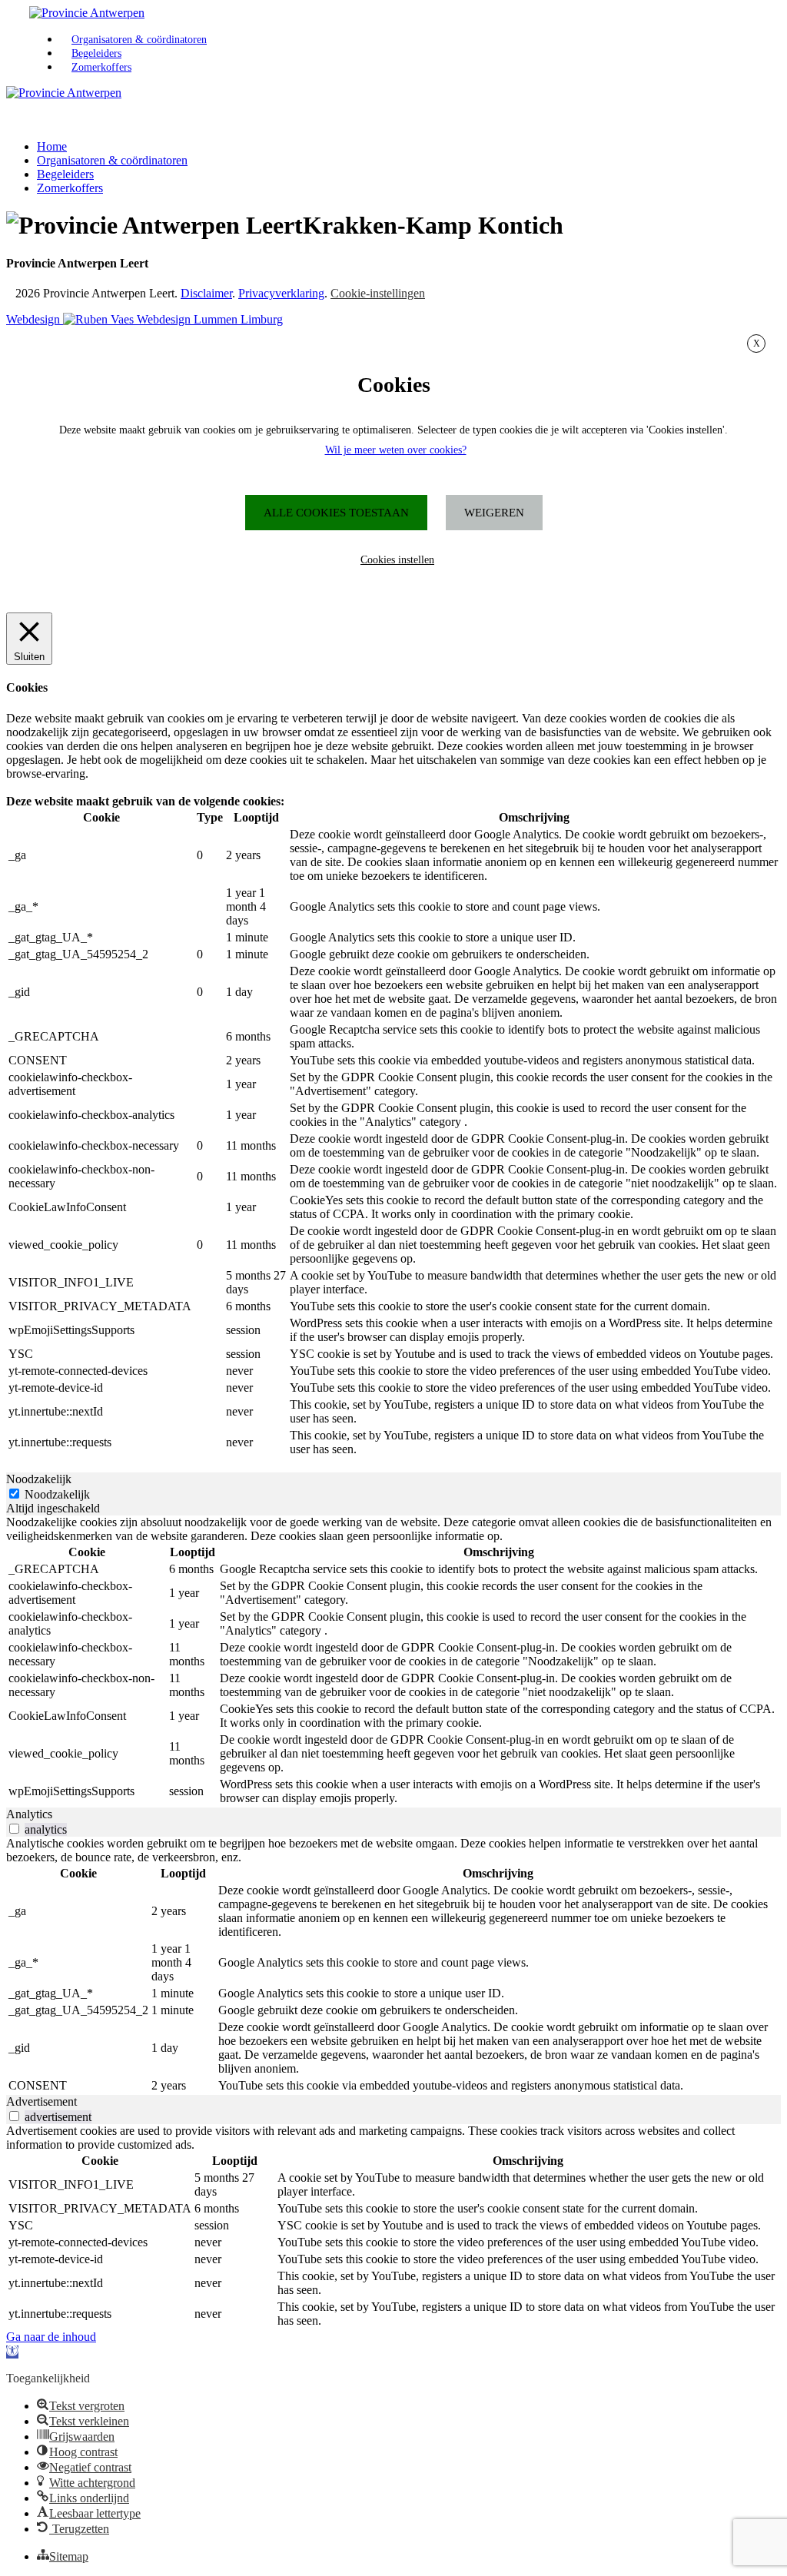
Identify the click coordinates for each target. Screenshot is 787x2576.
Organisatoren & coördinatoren (139, 40)
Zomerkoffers (101, 67)
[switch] (14, 1829)
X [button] (757, 344)
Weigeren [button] (494, 513)
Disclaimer (206, 293)
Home (52, 146)
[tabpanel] (393, 1661)
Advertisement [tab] (42, 2101)
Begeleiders (96, 53)
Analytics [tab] (29, 1814)
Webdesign (35, 319)
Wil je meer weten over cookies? (396, 450)
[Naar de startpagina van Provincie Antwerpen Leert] (87, 13)
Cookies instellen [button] (397, 560)
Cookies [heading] (394, 385)
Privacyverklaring (281, 293)
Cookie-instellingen (378, 293)
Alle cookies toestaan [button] (336, 513)
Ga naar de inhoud (51, 2337)
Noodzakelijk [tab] (39, 1479)
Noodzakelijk (57, 1494)
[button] (12, 2352)
